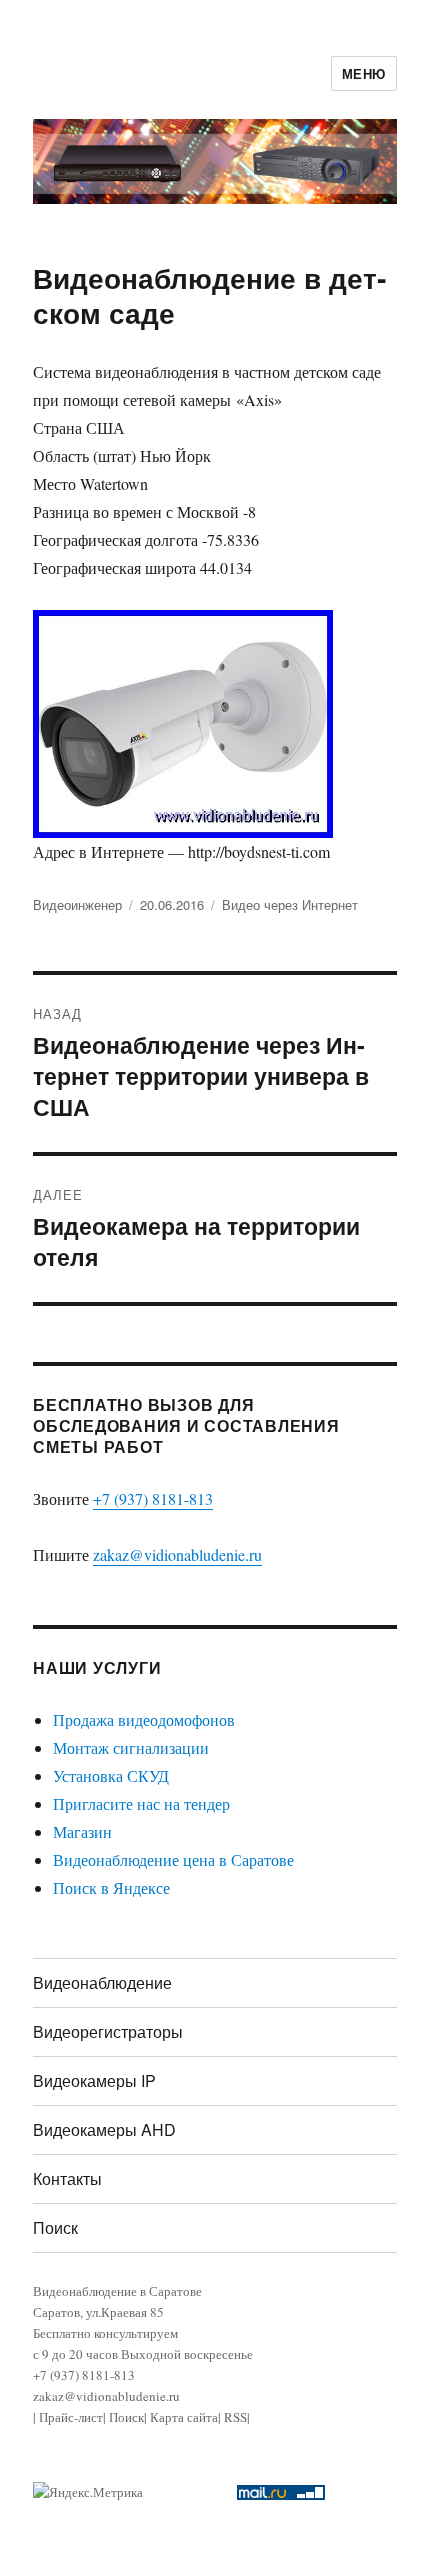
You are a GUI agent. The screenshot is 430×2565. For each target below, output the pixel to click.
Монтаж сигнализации (131, 1747)
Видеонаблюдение (102, 1982)
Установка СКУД (111, 1775)
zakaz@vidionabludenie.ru (177, 1554)
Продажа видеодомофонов (144, 1719)
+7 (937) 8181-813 (153, 1498)
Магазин (82, 1831)
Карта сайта (184, 2417)
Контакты (67, 2178)
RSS (235, 2417)
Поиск (55, 2227)
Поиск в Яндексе (111, 1887)
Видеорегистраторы (108, 2031)
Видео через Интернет (290, 904)
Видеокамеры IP (94, 2080)
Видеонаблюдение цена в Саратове (173, 1859)
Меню (364, 73)
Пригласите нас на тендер (141, 1803)
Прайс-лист (71, 2417)
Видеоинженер (77, 904)
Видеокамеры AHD (104, 2129)
